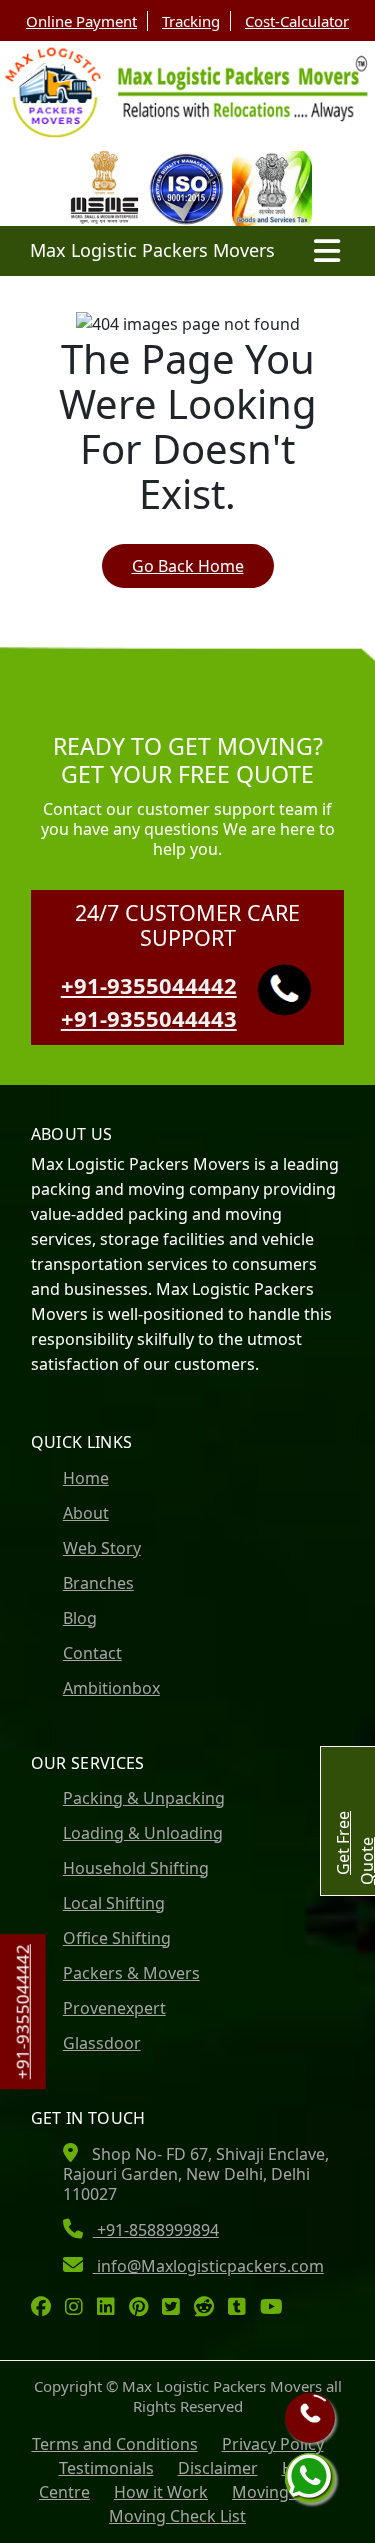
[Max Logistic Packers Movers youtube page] (276, 2308)
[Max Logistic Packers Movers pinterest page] (143, 2308)
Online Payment (81, 21)
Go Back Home (188, 566)
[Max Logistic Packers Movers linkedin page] (111, 2308)
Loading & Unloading (143, 1833)
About (86, 1513)
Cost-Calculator (297, 21)
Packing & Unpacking (144, 1798)
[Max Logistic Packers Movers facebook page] (46, 2308)
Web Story (102, 1548)
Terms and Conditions (115, 2444)
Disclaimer (218, 2468)
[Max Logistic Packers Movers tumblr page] (242, 2308)
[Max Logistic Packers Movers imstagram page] (79, 2308)
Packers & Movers (131, 1973)
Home (86, 1478)
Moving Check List (177, 2516)
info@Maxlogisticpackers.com (208, 2266)
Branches (98, 1583)
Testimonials (106, 2468)
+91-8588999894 (156, 2230)
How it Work (161, 2492)
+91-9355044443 (149, 1018)
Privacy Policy (273, 2444)
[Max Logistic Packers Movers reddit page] (209, 2308)
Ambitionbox (111, 1688)
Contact (92, 1653)
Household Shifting (136, 1868)
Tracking (191, 21)
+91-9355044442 (22, 2011)
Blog (80, 1618)
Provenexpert (114, 2008)
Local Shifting (114, 1903)
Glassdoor (102, 2043)
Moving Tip (274, 2492)
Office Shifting (117, 1938)
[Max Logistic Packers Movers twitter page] (176, 2308)
